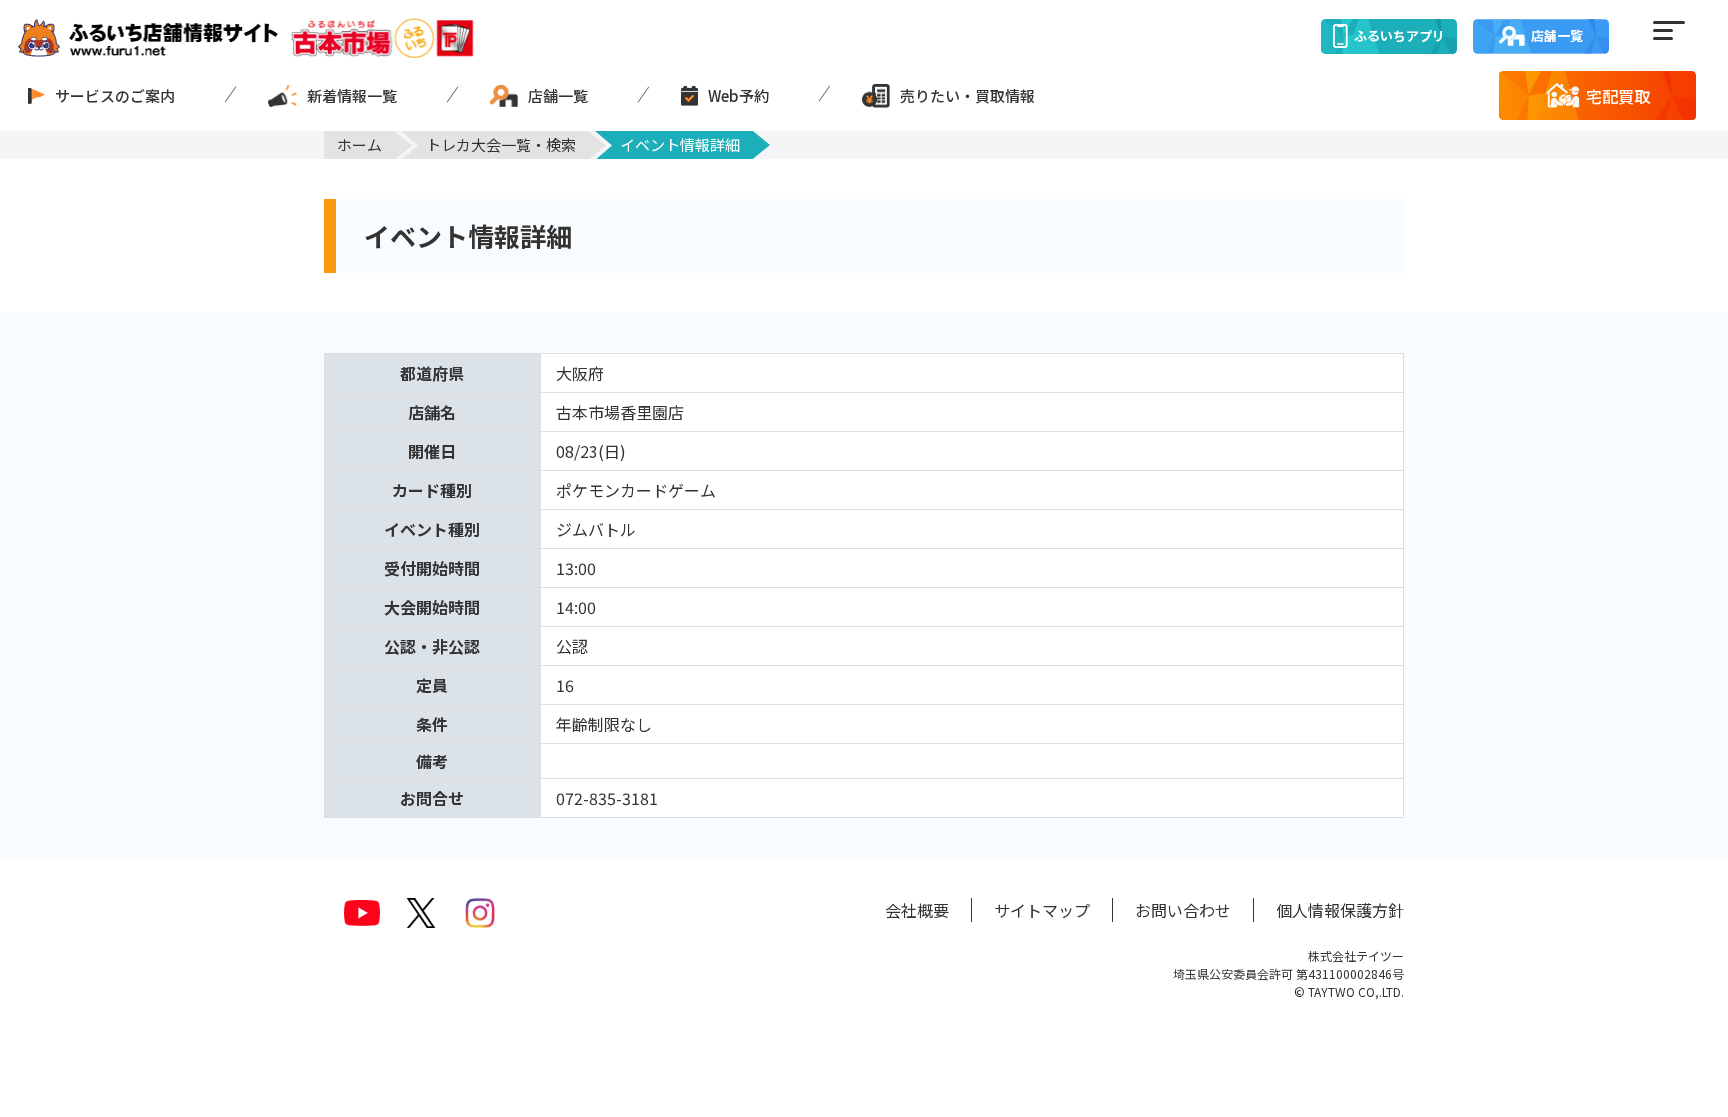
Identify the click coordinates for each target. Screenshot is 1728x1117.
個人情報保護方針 (1340, 910)
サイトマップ (1042, 910)
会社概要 (917, 910)
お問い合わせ (1183, 910)
